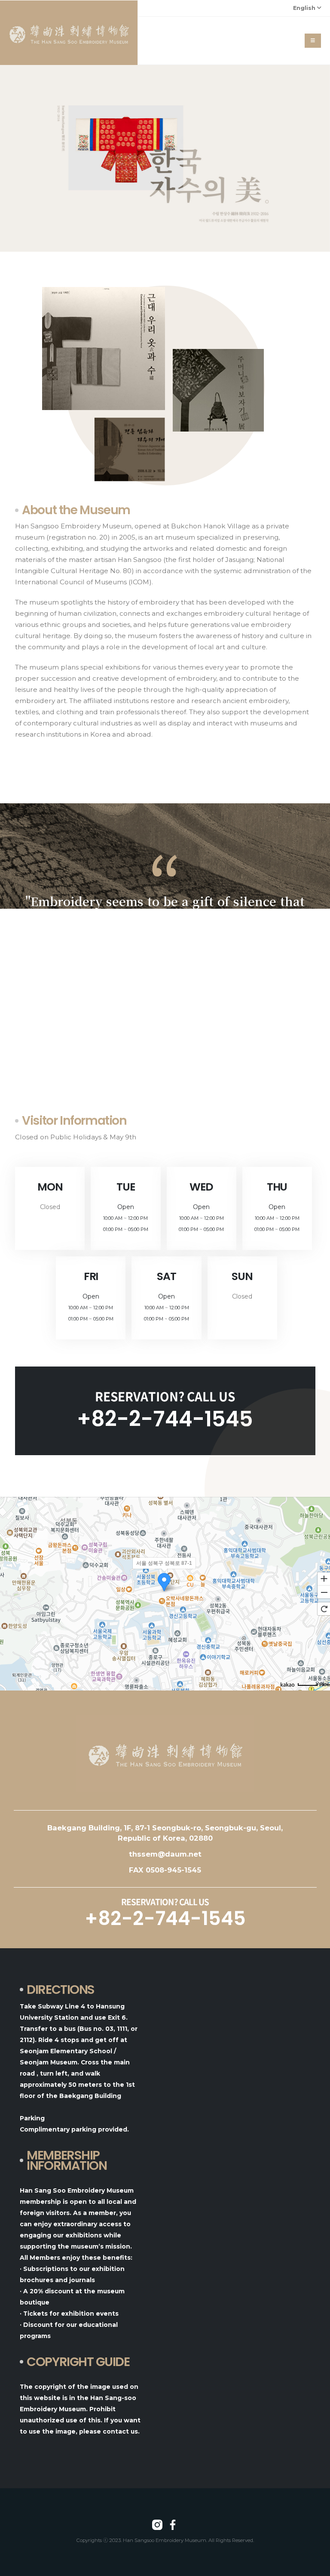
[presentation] (10, 158)
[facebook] (173, 2525)
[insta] (157, 2525)
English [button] (305, 8)
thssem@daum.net (165, 1854)
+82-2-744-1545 (165, 1419)
